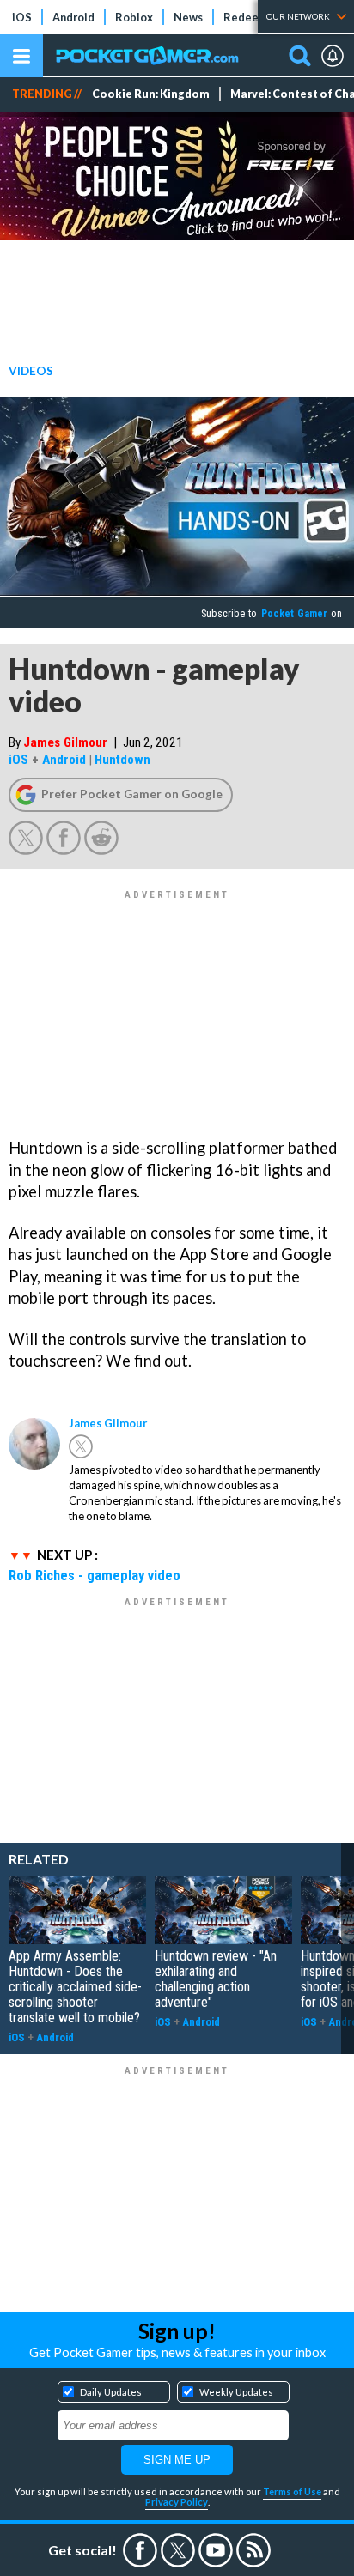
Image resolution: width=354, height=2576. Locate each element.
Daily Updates (111, 2392)
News (188, 17)
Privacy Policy (177, 2502)
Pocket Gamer (294, 614)
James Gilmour (65, 742)
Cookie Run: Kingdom (151, 94)
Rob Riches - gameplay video (95, 1575)
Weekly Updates (236, 2392)
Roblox (134, 17)
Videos (31, 370)
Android (73, 17)
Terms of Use (292, 2491)
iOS (22, 17)
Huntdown (122, 760)
